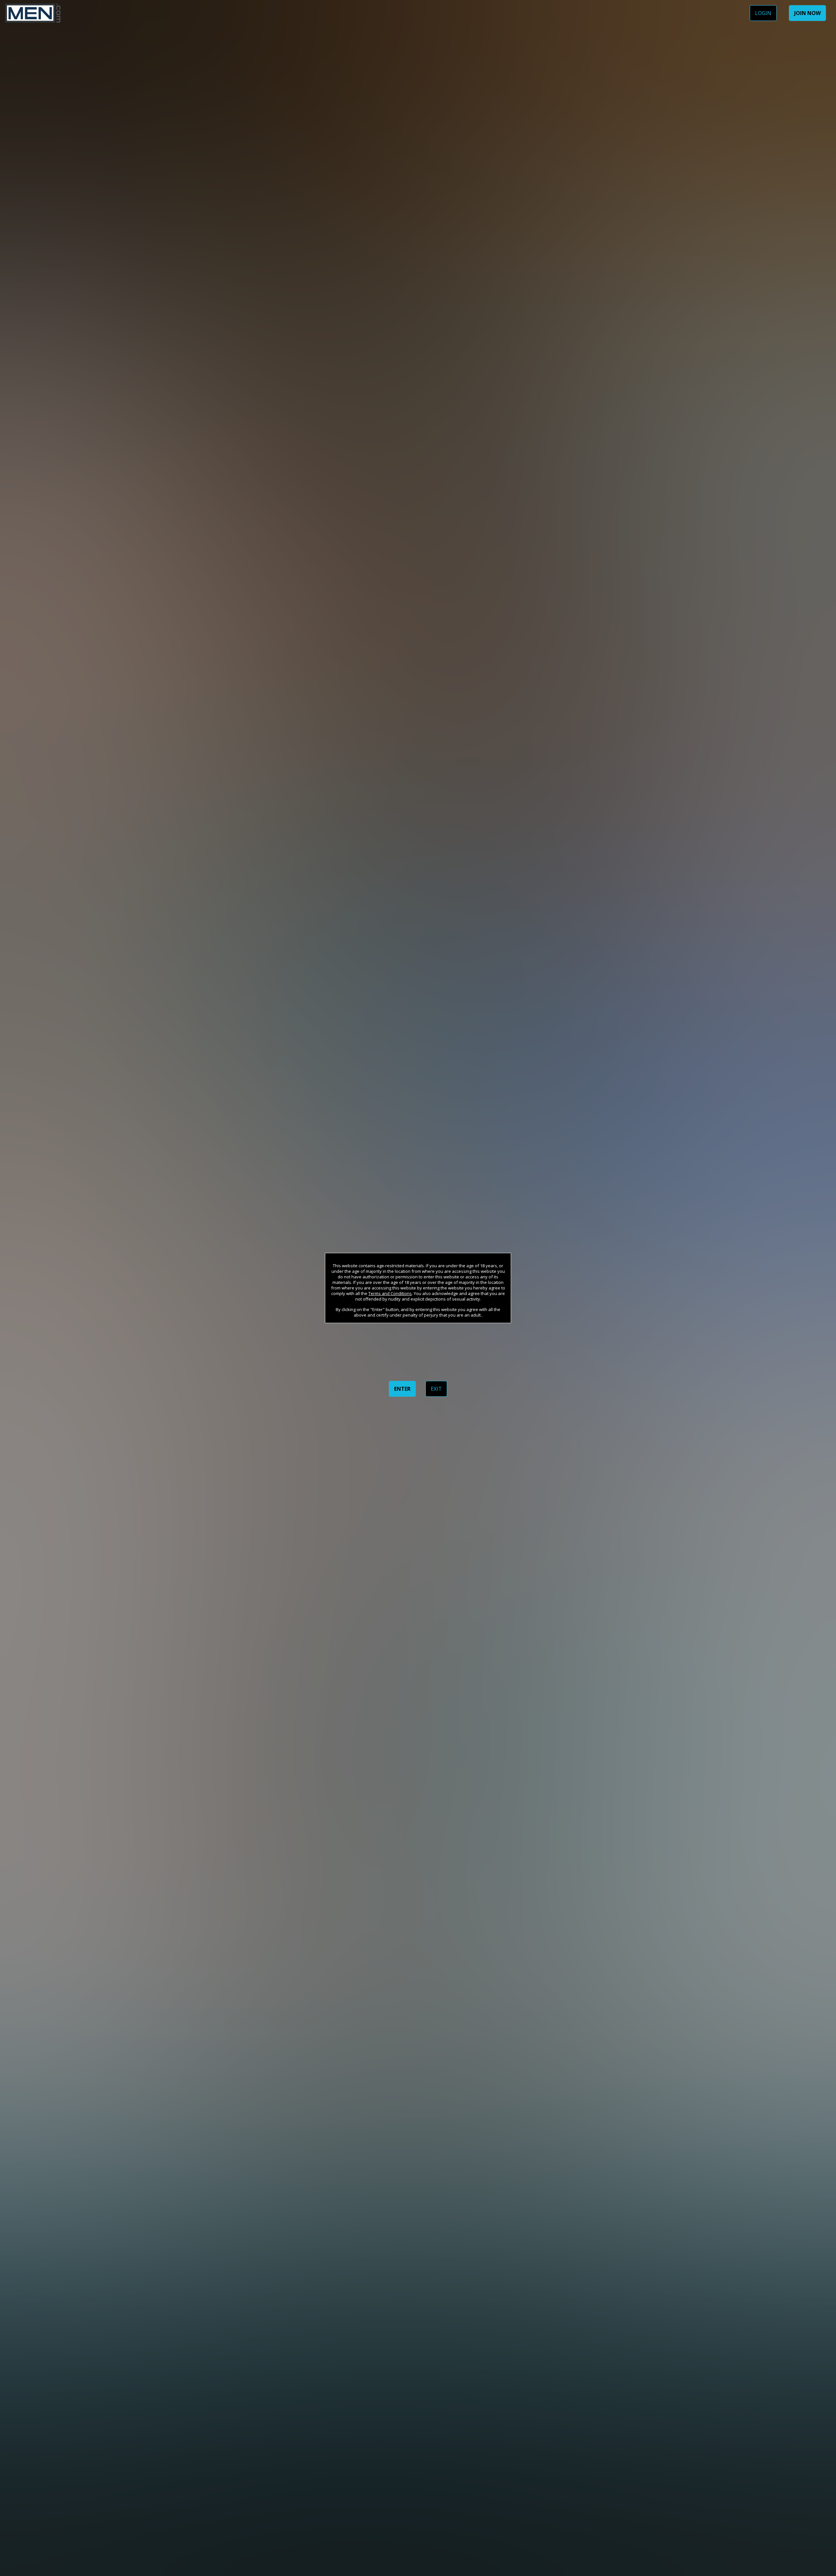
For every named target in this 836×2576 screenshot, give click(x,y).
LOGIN (763, 13)
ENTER (402, 1389)
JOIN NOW (807, 13)
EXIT (436, 1389)
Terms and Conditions (390, 1293)
